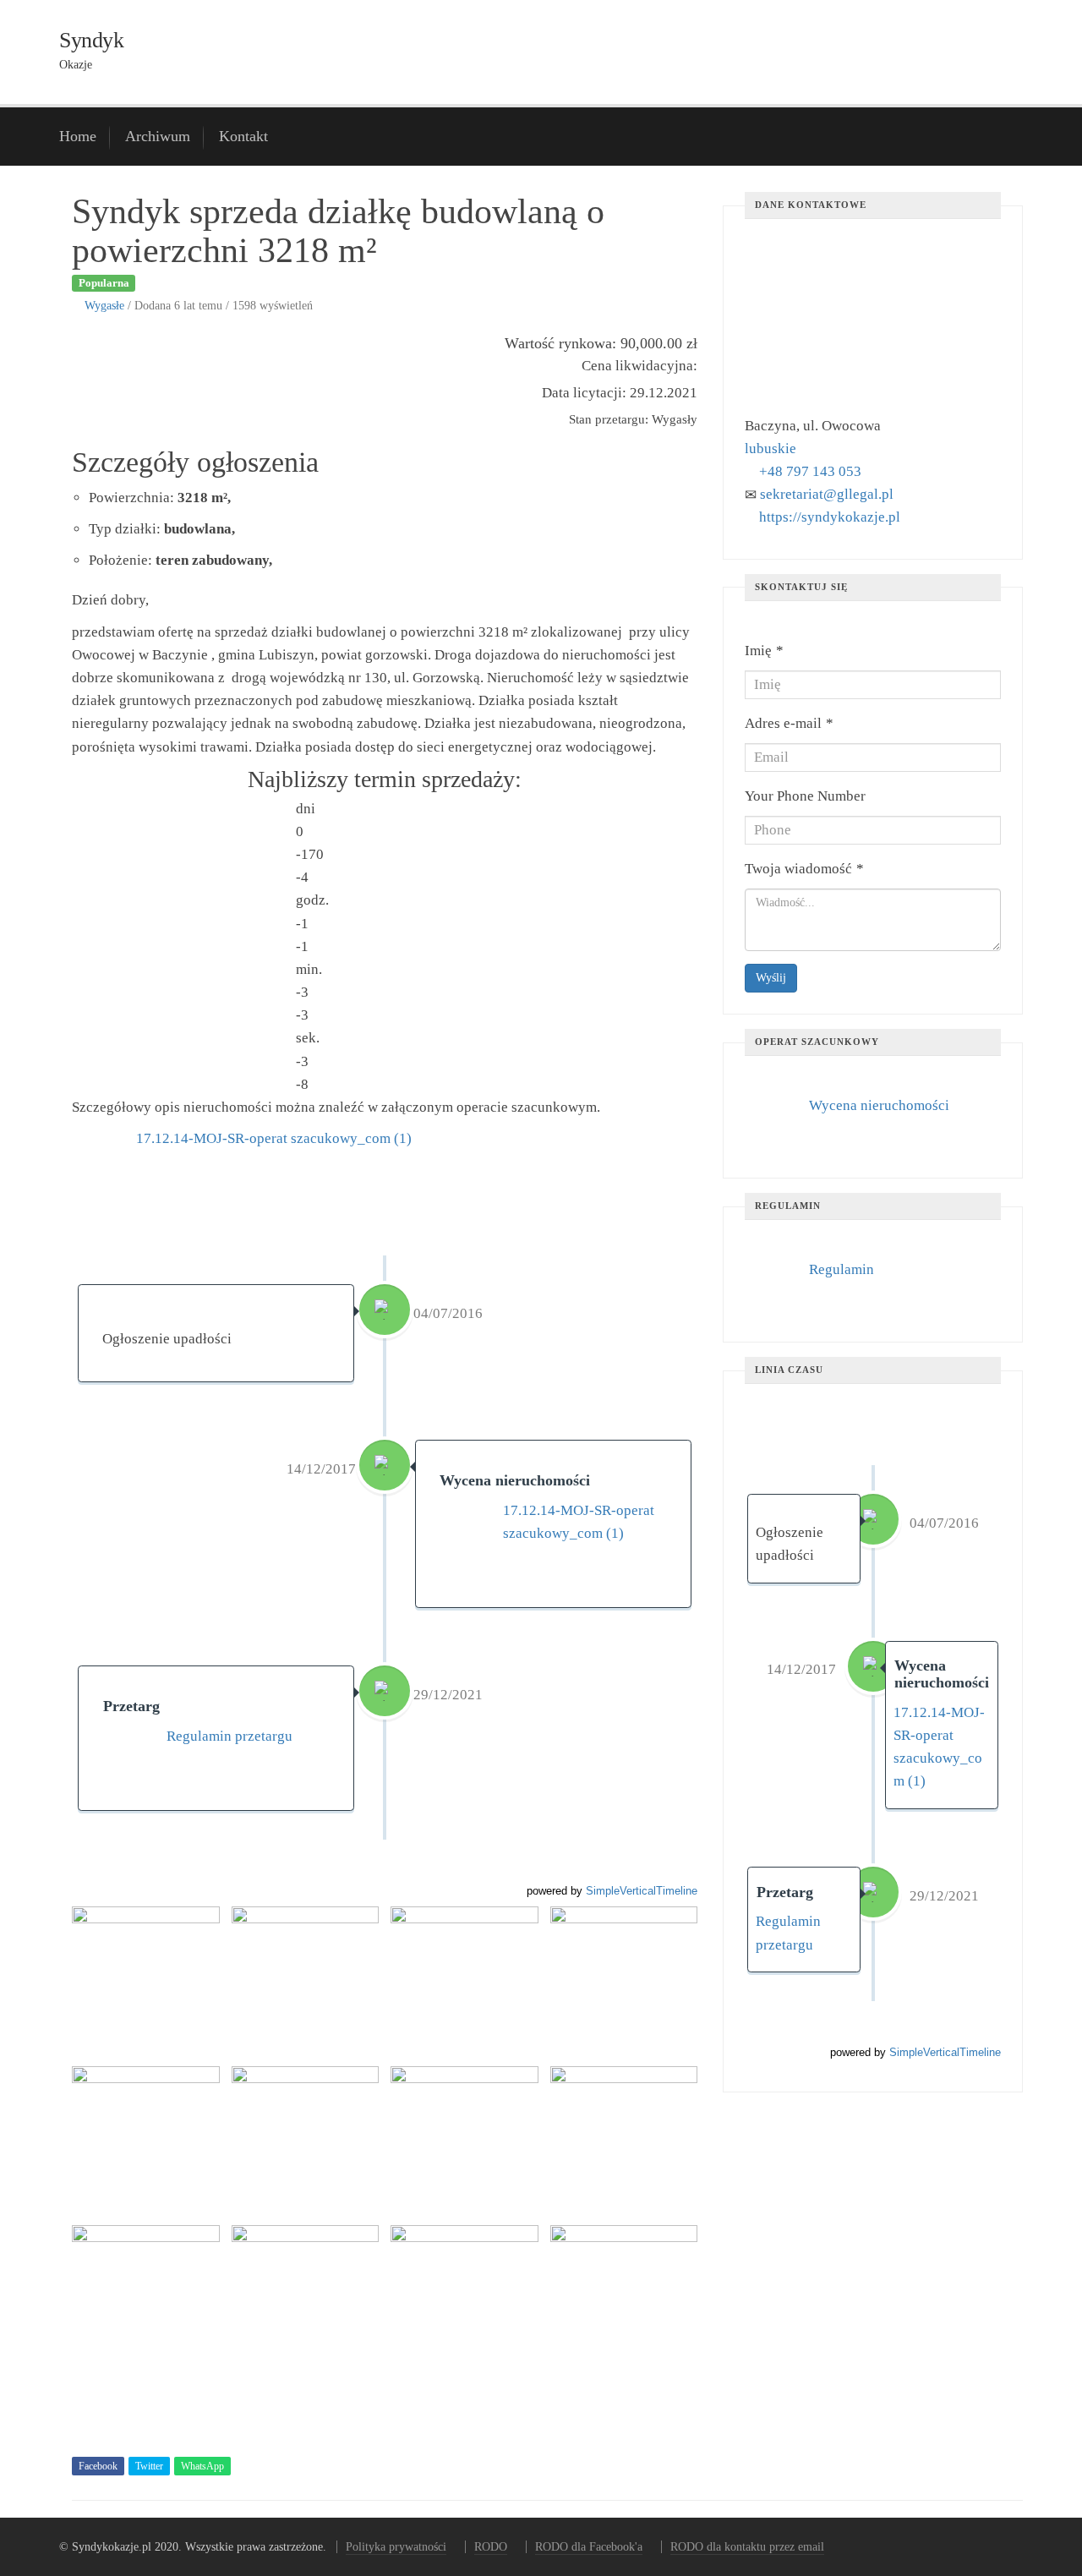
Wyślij (771, 978)
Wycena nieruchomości (879, 1105)
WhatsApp (202, 2466)
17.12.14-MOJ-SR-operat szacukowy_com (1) (274, 1138)
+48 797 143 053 (810, 471)
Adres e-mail (789, 723)
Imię (764, 651)
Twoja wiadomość (804, 869)
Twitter (149, 2466)
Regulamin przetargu (230, 1736)
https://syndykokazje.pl (830, 517)
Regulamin (842, 1269)
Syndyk (91, 40)
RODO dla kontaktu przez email (747, 2547)
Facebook (98, 2466)
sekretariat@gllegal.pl (827, 494)
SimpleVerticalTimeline (642, 1891)
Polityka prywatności (396, 2547)
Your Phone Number (805, 796)
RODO (491, 2547)
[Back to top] (1028, 2522)
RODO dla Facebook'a (589, 2547)
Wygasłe (104, 305)
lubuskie (771, 448)
